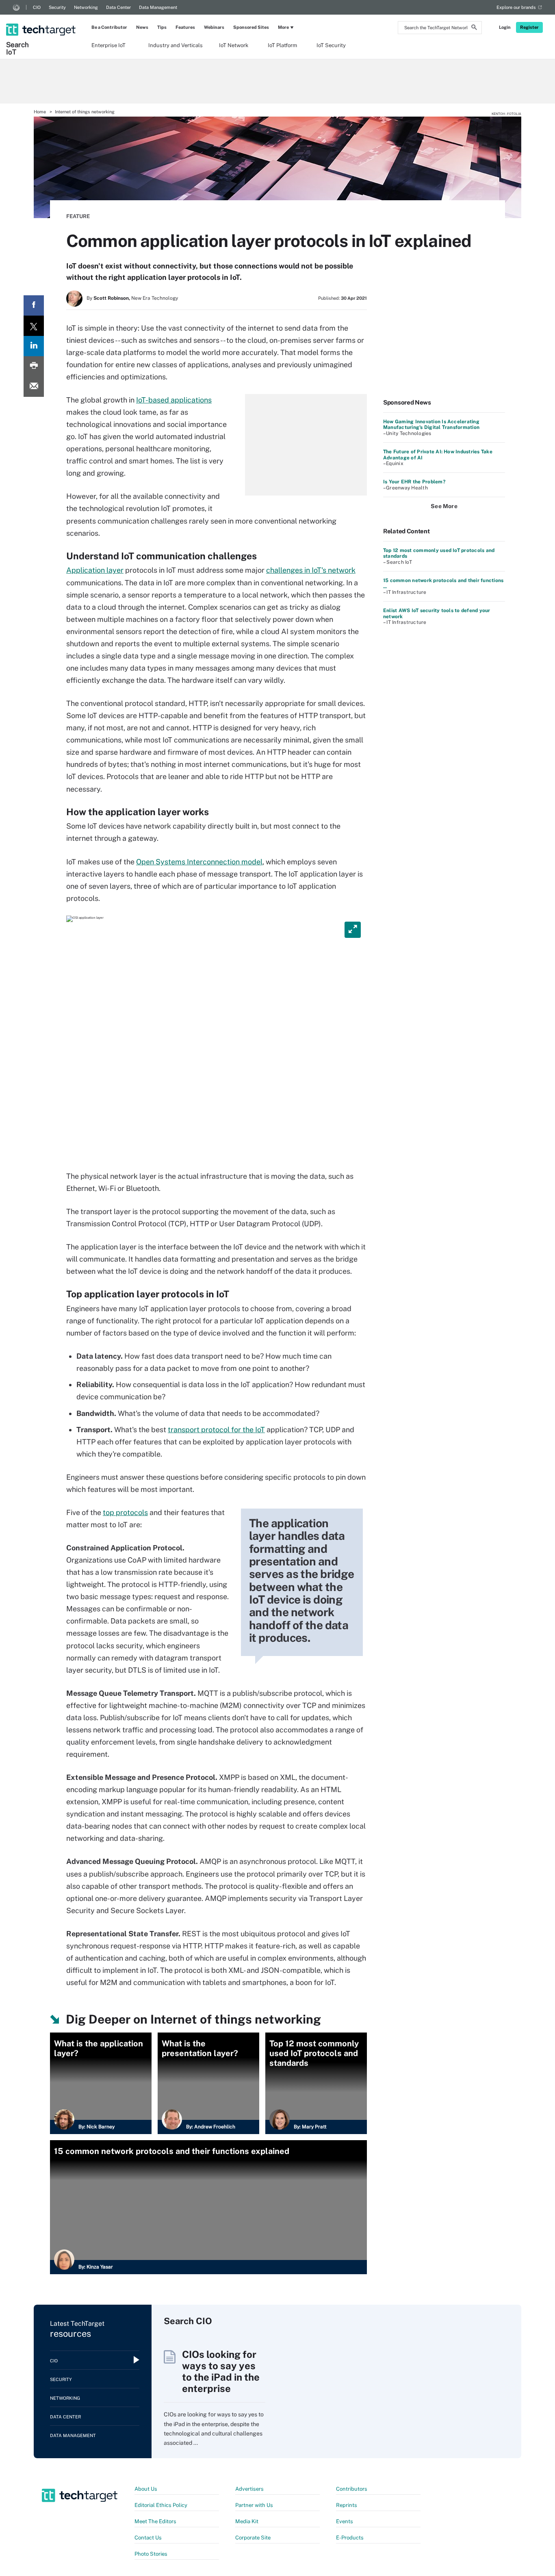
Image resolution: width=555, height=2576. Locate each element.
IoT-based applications (174, 400)
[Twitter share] (34, 326)
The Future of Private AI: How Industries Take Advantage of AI (438, 455)
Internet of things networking (85, 112)
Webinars (214, 27)
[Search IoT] (42, 23)
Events (345, 2521)
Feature (78, 216)
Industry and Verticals (176, 45)
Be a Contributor (109, 27)
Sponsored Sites (251, 27)
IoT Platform (282, 45)
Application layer (95, 570)
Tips (162, 27)
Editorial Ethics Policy (161, 2505)
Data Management (158, 7)
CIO (37, 7)
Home (40, 112)
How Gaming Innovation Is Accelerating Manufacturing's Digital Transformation (431, 424)
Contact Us (148, 2538)
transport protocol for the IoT (216, 1430)
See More (444, 506)
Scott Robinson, (112, 298)
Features (185, 27)
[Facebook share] (34, 305)
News (142, 27)
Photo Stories (151, 2554)
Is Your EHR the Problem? (414, 482)
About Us (146, 2489)
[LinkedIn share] (34, 346)
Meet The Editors (155, 2521)
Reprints (347, 2505)
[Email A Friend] (34, 387)
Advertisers (249, 2489)
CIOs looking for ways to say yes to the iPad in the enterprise (221, 2371)
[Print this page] (34, 366)
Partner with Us (254, 2505)
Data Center (118, 7)
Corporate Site (253, 2538)
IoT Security (331, 45)
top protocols (125, 1512)
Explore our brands (516, 7)
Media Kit (247, 2521)
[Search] (474, 28)
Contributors (352, 2489)
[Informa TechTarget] (16, 7)
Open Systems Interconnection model (199, 862)
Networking (86, 7)
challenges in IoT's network (311, 570)
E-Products (350, 2538)
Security (57, 7)
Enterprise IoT (108, 45)
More (283, 27)
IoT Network (234, 45)
